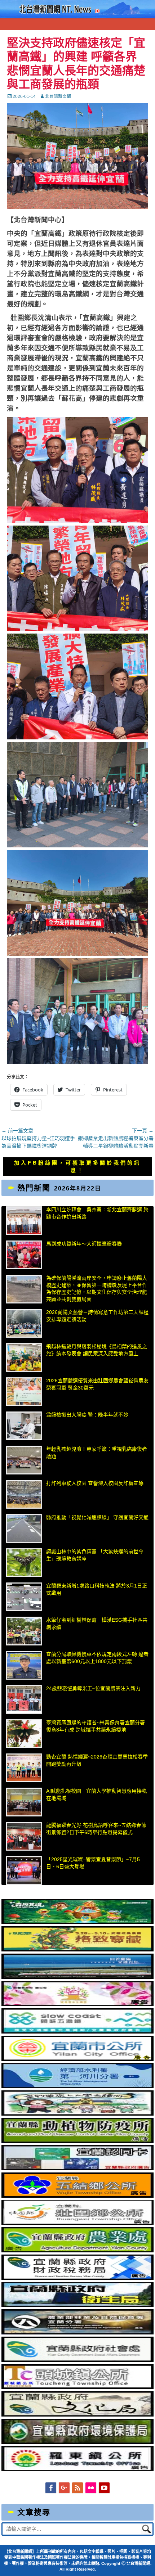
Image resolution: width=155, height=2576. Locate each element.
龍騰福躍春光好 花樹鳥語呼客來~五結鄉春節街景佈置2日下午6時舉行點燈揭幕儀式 (96, 1829)
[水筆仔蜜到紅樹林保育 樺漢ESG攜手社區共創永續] (24, 1631)
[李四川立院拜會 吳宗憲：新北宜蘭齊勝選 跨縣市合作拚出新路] (24, 1221)
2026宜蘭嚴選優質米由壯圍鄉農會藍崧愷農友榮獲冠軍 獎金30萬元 (97, 1384)
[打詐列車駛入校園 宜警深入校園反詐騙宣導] (24, 1494)
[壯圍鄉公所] (77, 2223)
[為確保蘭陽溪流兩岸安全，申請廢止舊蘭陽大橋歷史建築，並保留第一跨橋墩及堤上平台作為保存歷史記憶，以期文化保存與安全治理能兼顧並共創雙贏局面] (24, 1289)
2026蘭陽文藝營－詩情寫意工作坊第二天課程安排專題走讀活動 (97, 1316)
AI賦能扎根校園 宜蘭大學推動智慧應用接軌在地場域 (96, 1794)
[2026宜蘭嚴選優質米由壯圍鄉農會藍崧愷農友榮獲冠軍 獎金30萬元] (24, 1392)
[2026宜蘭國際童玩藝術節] (77, 1922)
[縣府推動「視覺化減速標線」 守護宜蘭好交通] (24, 1528)
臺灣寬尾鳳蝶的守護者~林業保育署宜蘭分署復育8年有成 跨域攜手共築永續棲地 (96, 1726)
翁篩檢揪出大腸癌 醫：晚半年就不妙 (87, 1415)
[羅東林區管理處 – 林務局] (77, 2333)
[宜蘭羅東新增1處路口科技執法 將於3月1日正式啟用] (24, 1597)
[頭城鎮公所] (77, 2387)
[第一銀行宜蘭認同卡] (77, 2169)
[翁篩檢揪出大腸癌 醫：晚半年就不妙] (24, 1426)
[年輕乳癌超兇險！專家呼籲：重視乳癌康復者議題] (24, 1460)
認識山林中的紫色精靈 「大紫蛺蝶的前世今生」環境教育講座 (95, 1555)
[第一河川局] (77, 2086)
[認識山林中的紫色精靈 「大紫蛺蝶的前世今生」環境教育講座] (24, 1563)
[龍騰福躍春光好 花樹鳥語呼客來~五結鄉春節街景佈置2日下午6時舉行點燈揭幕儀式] (24, 1836)
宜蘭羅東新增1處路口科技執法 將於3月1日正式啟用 (97, 1589)
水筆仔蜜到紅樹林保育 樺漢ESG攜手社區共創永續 (97, 1623)
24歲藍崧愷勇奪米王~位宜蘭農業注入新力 (93, 1688)
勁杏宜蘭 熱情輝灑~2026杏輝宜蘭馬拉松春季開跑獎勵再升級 (97, 1760)
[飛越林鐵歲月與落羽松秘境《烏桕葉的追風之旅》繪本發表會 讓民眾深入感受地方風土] (24, 1357)
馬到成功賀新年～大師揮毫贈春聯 (84, 1244)
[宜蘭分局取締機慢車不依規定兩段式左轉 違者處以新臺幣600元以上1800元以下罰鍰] (24, 1665)
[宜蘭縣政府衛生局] (77, 2305)
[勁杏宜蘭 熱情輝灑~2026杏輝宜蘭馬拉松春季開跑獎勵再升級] (24, 1768)
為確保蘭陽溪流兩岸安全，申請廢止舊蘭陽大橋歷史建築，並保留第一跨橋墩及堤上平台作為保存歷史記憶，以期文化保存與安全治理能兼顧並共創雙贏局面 (97, 1289)
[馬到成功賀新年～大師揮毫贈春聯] (24, 1255)
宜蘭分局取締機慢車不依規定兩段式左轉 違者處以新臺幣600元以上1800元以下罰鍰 (97, 1658)
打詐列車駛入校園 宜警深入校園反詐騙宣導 (95, 1483)
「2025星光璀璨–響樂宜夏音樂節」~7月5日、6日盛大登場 (93, 1863)
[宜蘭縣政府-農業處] (77, 2251)
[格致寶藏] (77, 1950)
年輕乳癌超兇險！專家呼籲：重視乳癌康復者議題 (97, 1453)
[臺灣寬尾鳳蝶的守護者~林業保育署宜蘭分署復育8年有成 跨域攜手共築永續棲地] (24, 1734)
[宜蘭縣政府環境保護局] (77, 2442)
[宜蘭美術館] (77, 1977)
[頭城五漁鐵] (77, 2032)
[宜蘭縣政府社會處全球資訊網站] (77, 2360)
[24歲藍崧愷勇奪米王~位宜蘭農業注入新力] (24, 1699)
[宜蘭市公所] (77, 2059)
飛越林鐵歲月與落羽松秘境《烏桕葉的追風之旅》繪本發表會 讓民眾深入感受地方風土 (97, 1350)
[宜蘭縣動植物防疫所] (77, 2141)
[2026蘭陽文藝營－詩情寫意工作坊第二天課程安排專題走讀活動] (24, 1323)
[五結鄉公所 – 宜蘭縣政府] (77, 2196)
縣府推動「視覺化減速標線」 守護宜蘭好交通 (97, 1517)
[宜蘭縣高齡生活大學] (77, 2114)
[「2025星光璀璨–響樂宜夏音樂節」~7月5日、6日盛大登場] (24, 1870)
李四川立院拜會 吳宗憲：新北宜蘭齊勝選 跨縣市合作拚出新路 (97, 1213)
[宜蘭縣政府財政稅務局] (77, 2278)
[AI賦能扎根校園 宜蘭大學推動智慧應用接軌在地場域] (24, 1802)
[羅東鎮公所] (77, 2469)
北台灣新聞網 (58, 96)
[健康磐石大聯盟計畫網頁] (77, 2004)
